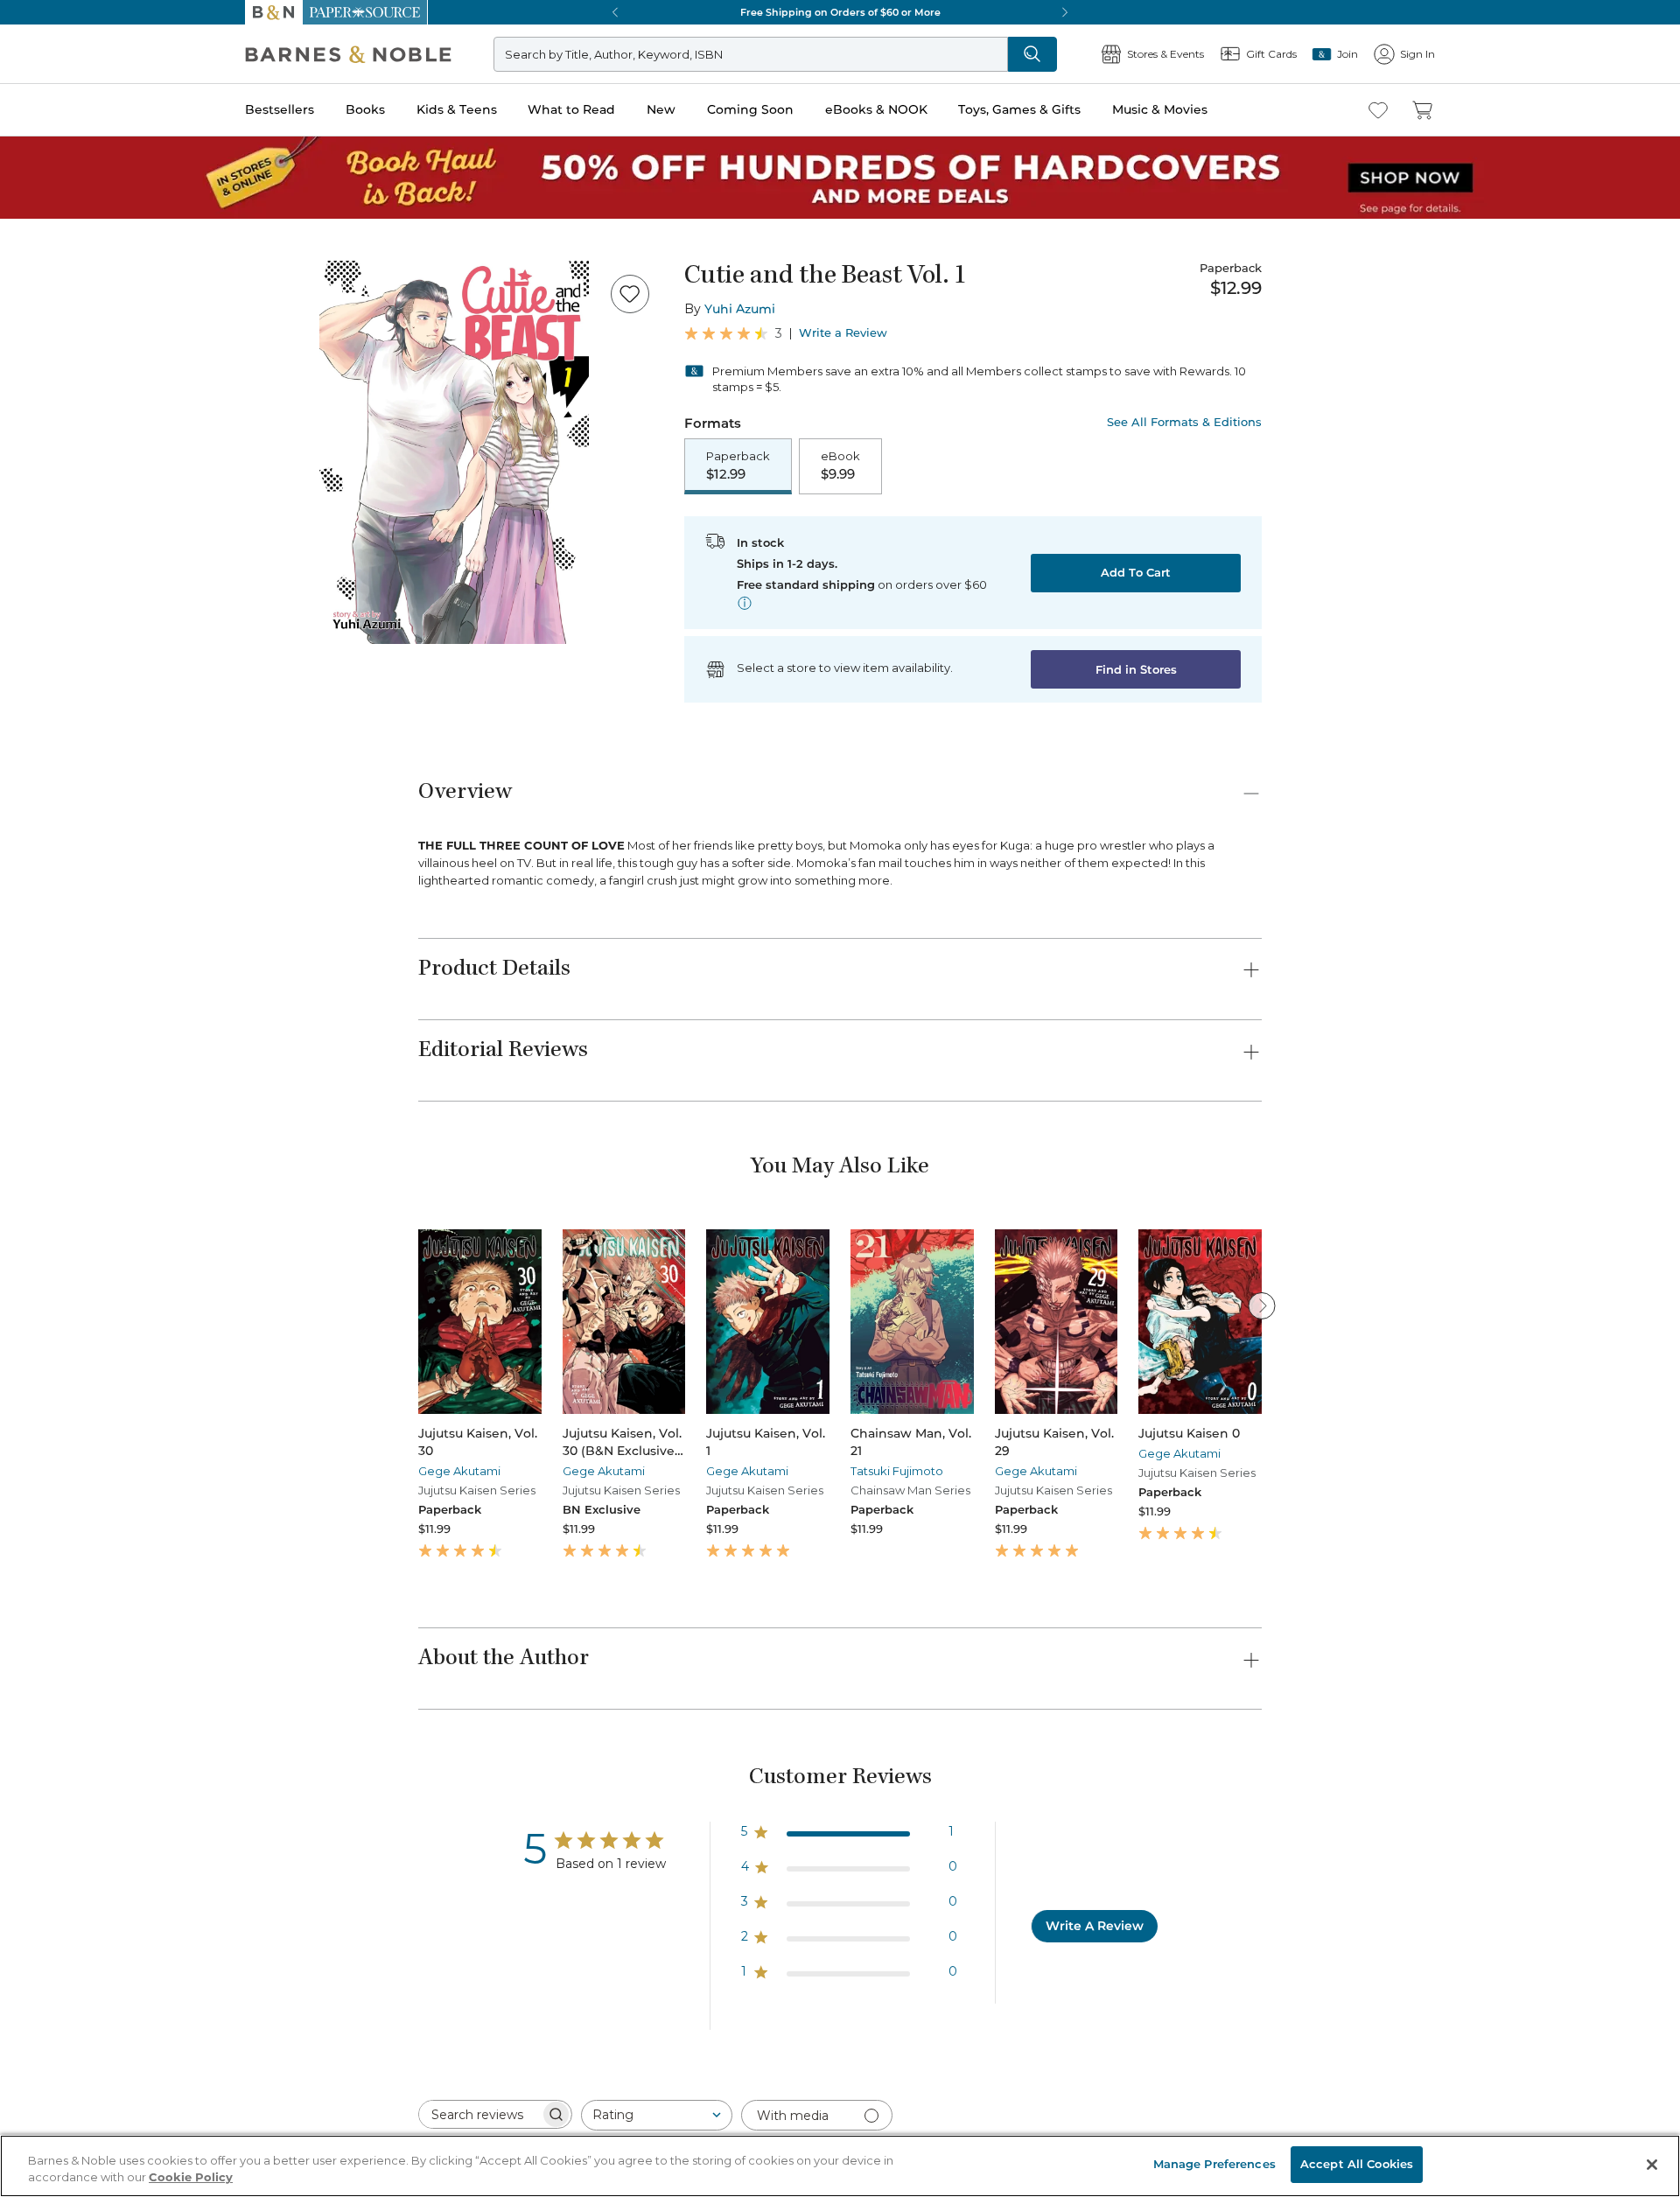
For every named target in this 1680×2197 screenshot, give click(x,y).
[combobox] (657, 2115)
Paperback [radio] (738, 465)
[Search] (1032, 54)
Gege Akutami (459, 1471)
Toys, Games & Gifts (1019, 109)
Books (365, 109)
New (661, 109)
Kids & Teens (457, 109)
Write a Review (843, 333)
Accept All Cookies (1357, 2164)
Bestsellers (280, 109)
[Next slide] (1262, 1305)
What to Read (571, 109)
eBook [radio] (840, 465)
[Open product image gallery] (454, 452)
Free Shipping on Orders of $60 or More (840, 12)
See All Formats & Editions (1184, 422)
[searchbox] (479, 2114)
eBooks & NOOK (876, 109)
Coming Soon (750, 109)
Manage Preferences (1214, 2164)
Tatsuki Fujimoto (897, 1471)
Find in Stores (1136, 669)
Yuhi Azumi (740, 309)
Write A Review (1095, 1926)
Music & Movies (1160, 109)
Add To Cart (1136, 572)
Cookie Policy (191, 2178)
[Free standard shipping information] (745, 603)
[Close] (1652, 2165)
